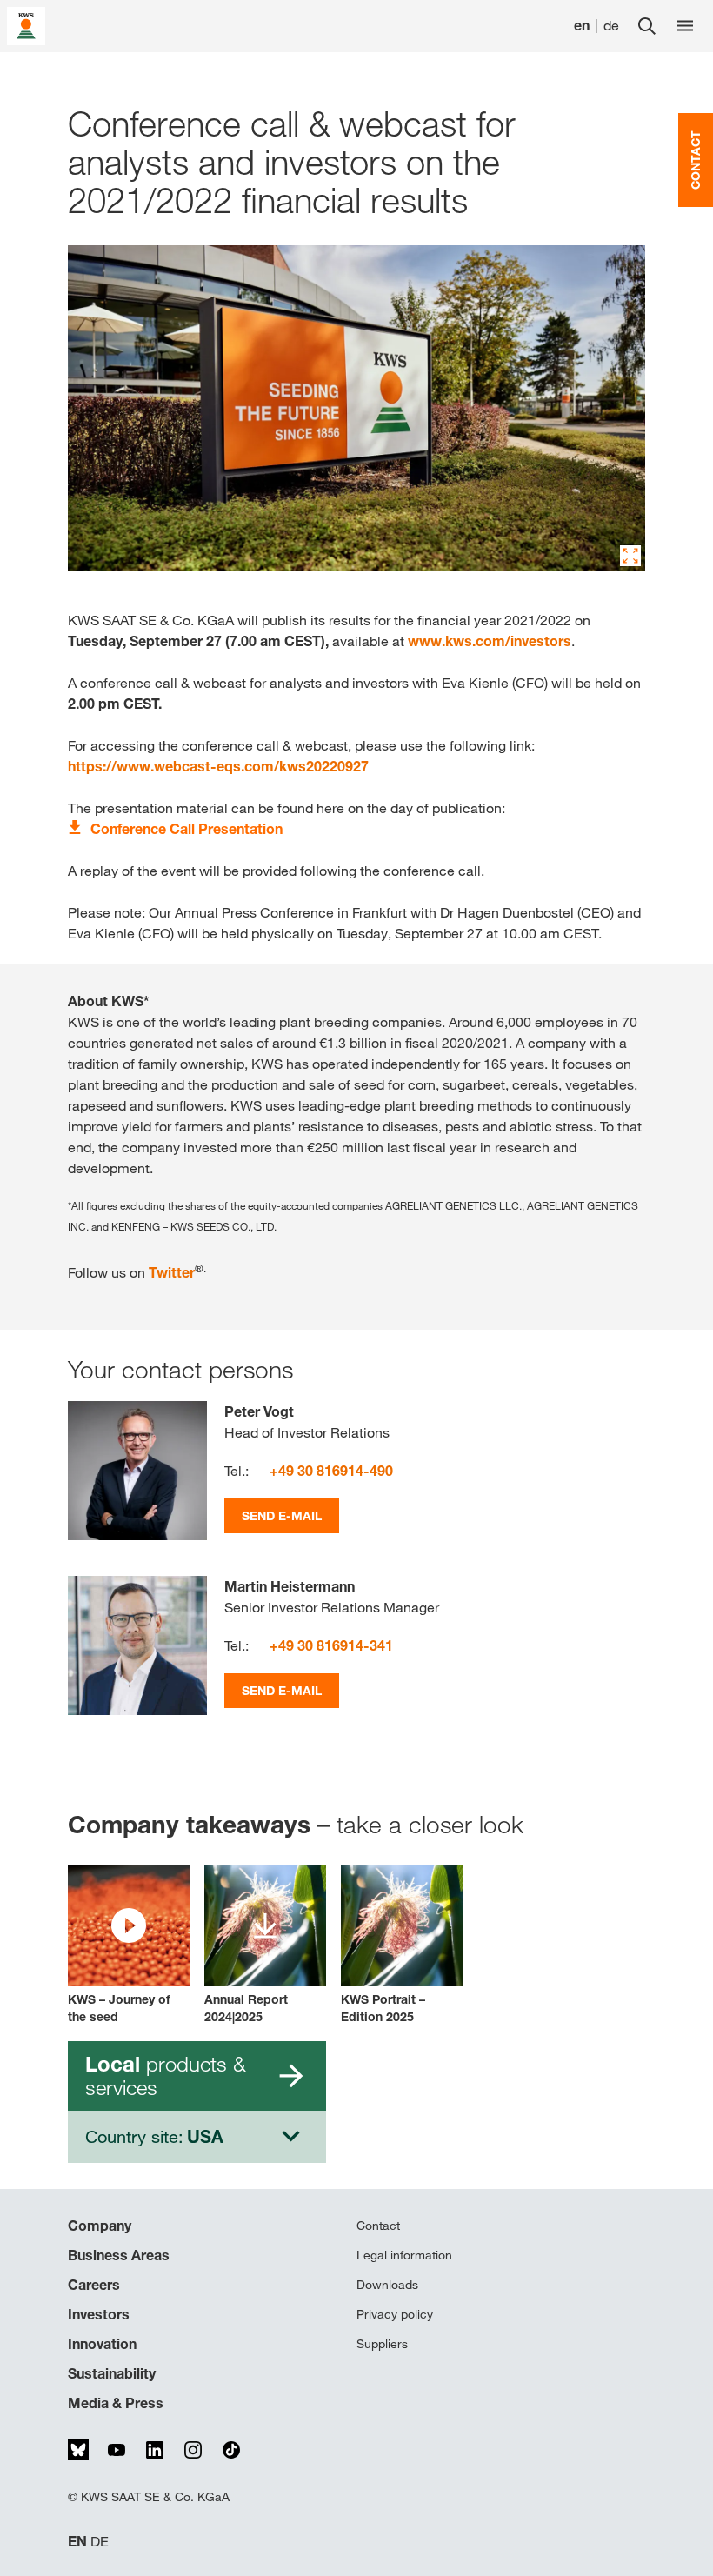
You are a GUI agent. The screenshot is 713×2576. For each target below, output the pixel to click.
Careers (94, 2285)
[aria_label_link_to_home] (26, 25)
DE (100, 2542)
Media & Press (116, 2403)
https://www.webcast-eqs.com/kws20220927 (218, 766)
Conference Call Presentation (187, 829)
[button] (129, 1945)
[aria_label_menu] (685, 26)
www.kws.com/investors (490, 641)
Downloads (387, 2285)
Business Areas (119, 2255)
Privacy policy (395, 2314)
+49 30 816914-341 (331, 1645)
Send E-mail (282, 1515)
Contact (378, 2226)
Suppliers (382, 2344)
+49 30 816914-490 (331, 1471)
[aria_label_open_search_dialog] (647, 26)
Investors (99, 2314)
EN (77, 2542)
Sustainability (112, 2373)
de (611, 26)
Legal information (404, 2255)
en (582, 26)
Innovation (102, 2344)
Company (100, 2226)
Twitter (172, 1272)
